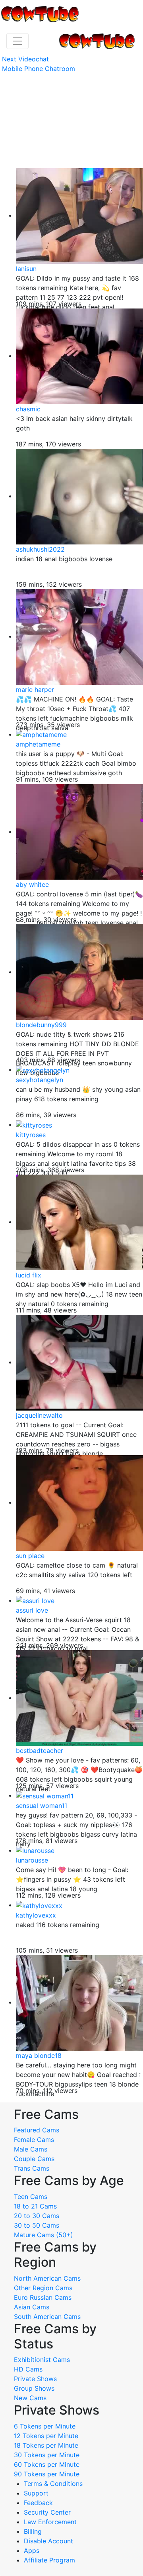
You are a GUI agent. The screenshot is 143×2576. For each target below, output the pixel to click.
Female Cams (34, 2140)
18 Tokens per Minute (46, 2445)
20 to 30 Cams (37, 2216)
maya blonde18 (39, 2055)
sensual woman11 (42, 1806)
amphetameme (38, 744)
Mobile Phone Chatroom (39, 69)
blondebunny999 (41, 1025)
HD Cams (28, 2369)
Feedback (38, 2503)
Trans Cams (32, 2168)
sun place (30, 1556)
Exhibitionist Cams (42, 2360)
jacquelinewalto (39, 1415)
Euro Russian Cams (43, 2297)
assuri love (32, 1610)
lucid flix (29, 1275)
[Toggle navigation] (17, 41)
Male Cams (31, 2149)
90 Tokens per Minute (47, 2474)
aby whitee (32, 884)
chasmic (28, 409)
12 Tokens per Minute (46, 2436)
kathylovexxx (36, 1915)
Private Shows (35, 2379)
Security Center (47, 2512)
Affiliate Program (50, 2560)
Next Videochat (25, 59)
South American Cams (47, 2317)
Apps (32, 2550)
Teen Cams (31, 2197)
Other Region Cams (43, 2288)
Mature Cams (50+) (43, 2235)
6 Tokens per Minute (45, 2426)
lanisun (26, 269)
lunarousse (32, 1860)
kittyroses (31, 1135)
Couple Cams (34, 2159)
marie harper (35, 690)
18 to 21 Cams (35, 2206)
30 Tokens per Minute (47, 2455)
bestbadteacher (40, 1751)
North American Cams (47, 2278)
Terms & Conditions (53, 2484)
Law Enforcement (50, 2522)
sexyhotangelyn (40, 1080)
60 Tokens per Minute (47, 2464)
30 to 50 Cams (37, 2225)
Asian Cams (32, 2307)
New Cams (30, 2398)
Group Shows (34, 2388)
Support (36, 2493)
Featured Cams (37, 2130)
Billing (33, 2531)
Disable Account (48, 2541)
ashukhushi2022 (40, 549)
